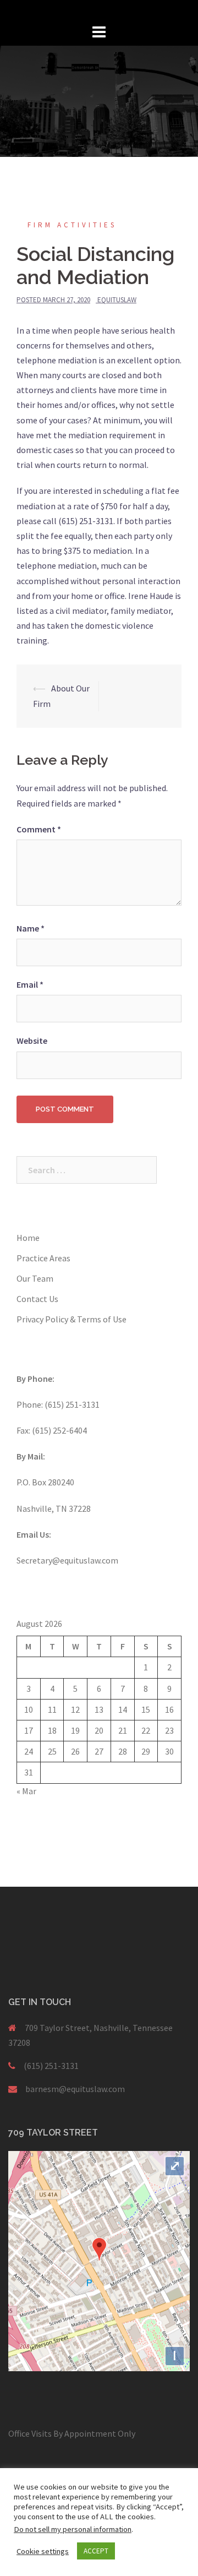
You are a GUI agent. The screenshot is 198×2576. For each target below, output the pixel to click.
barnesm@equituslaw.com (75, 2089)
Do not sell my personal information (73, 2529)
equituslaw (117, 300)
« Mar (26, 1791)
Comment (39, 829)
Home (28, 1238)
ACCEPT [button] (96, 2551)
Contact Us (37, 1299)
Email (30, 984)
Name (31, 928)
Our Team (35, 1278)
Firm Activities (72, 225)
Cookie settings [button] (43, 2551)
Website (32, 1041)
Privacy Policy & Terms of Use (71, 1319)
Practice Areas (43, 1258)
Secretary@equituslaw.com (67, 1560)
